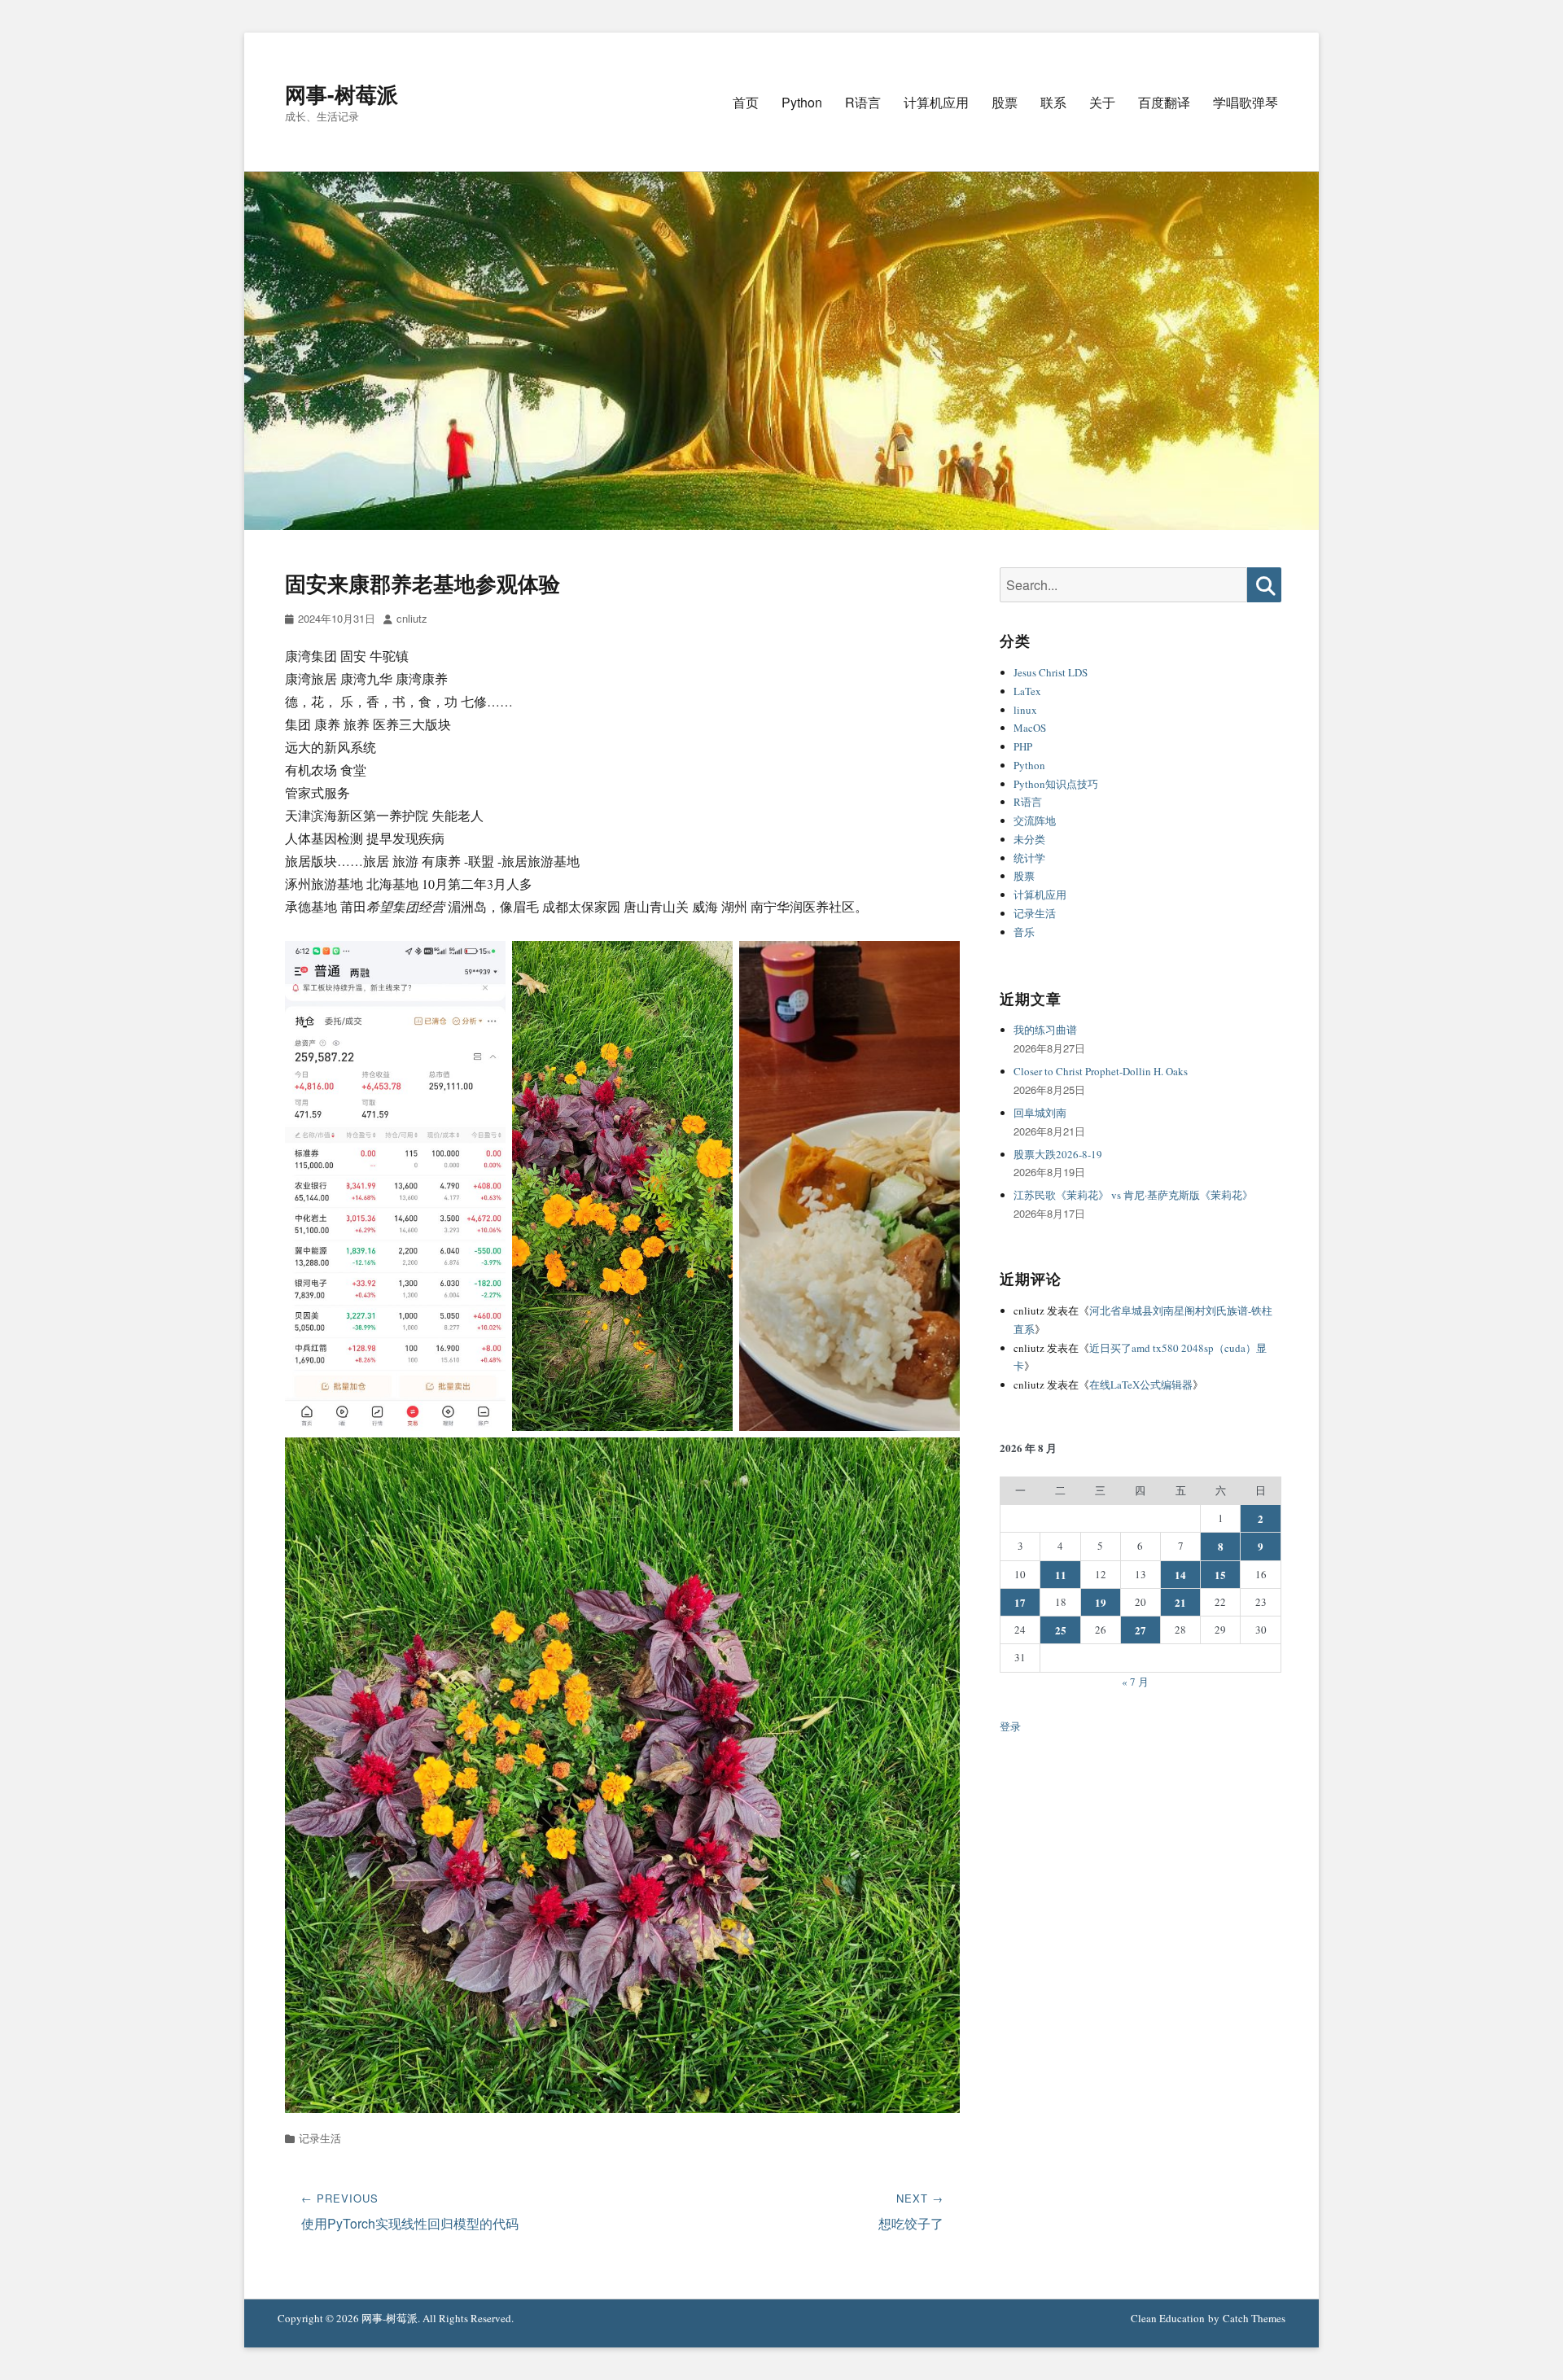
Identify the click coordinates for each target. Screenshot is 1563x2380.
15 (1220, 1575)
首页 (746, 102)
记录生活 (320, 2138)
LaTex (1027, 691)
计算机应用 (936, 102)
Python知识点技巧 (1056, 784)
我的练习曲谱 (1045, 1030)
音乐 (1024, 932)
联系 (1053, 102)
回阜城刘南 (1040, 1113)
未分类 (1029, 839)
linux (1025, 710)
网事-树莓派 (341, 94)
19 (1101, 1602)
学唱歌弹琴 (1246, 102)
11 (1061, 1575)
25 (1061, 1630)
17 (1020, 1602)
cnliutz (412, 618)
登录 (1010, 1726)
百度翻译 (1164, 102)
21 (1180, 1602)
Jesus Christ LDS (1051, 672)
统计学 (1029, 858)
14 (1180, 1575)
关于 (1102, 102)
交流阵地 (1035, 820)
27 (1141, 1630)
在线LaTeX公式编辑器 (1141, 1385)
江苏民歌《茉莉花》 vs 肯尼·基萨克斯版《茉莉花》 (1133, 1195)
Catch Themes (1254, 2318)
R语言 (863, 102)
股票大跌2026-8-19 (1058, 1154)
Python (802, 102)
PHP (1023, 746)
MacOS (1030, 728)
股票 (1005, 102)
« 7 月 (1135, 1682)
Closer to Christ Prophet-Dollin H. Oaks (1101, 1071)
